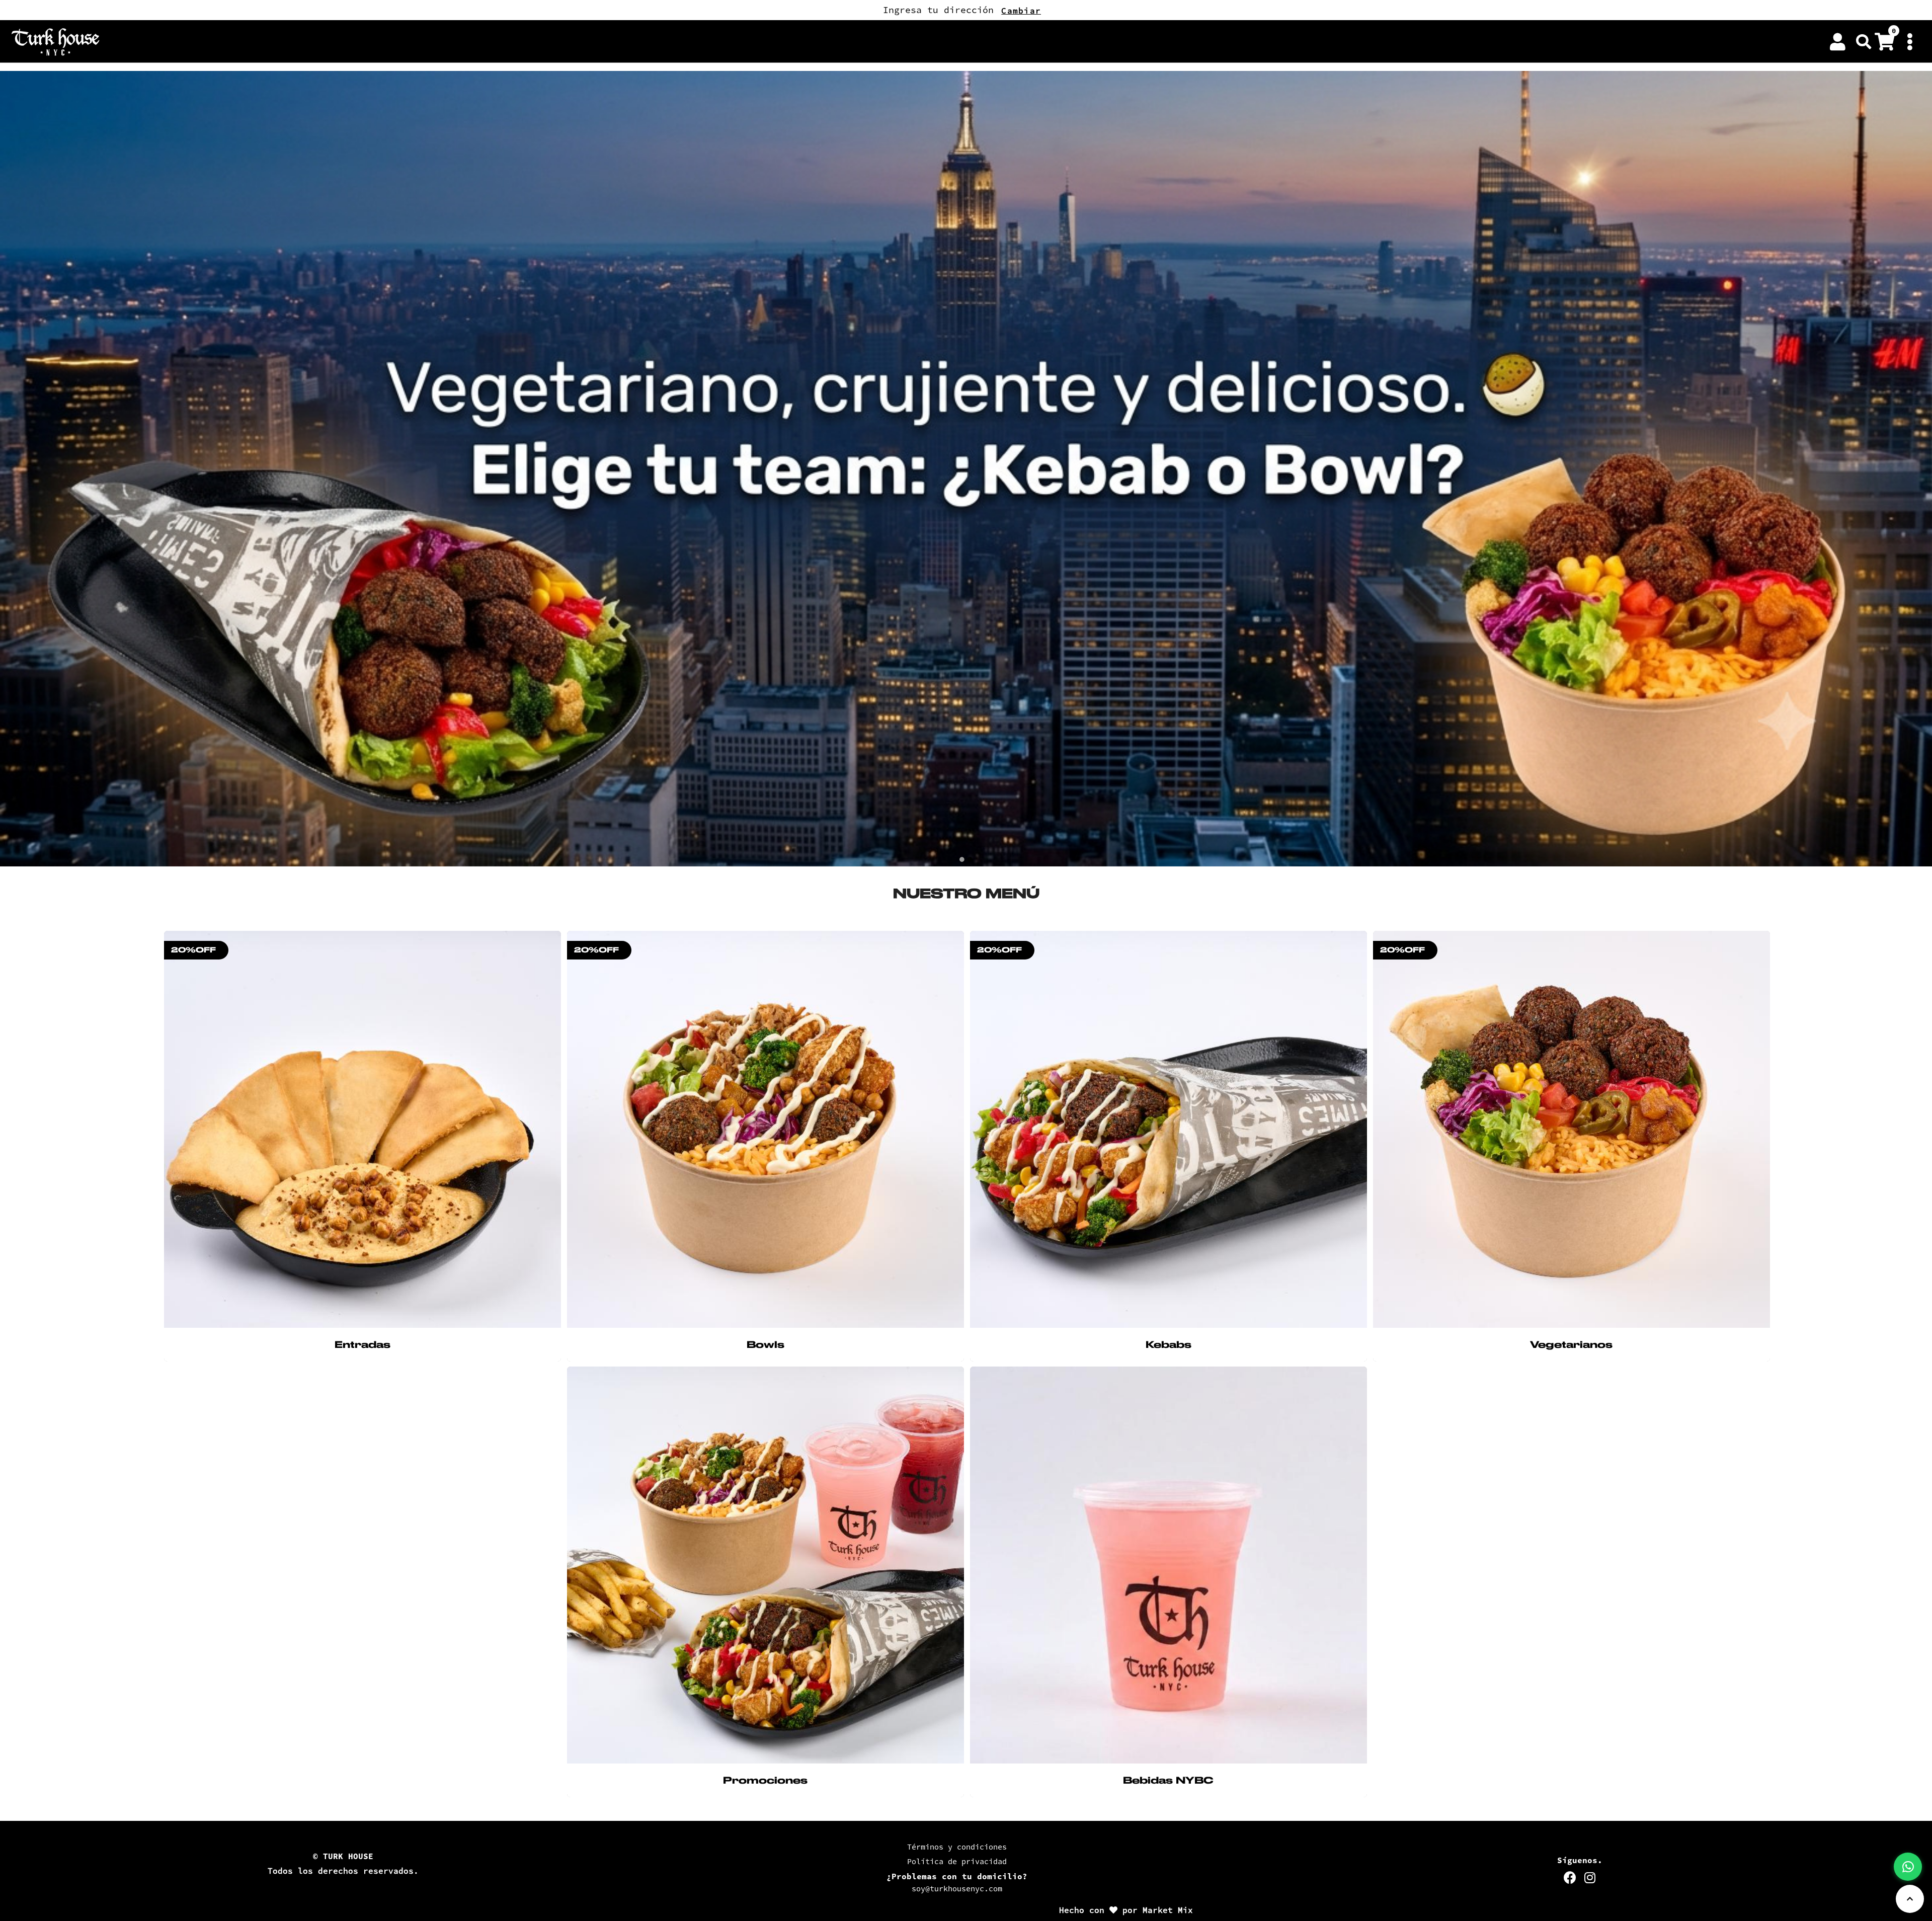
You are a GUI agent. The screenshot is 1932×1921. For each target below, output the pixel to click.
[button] (1864, 42)
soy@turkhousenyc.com (957, 1889)
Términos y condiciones (957, 1847)
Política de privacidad (957, 1861)
